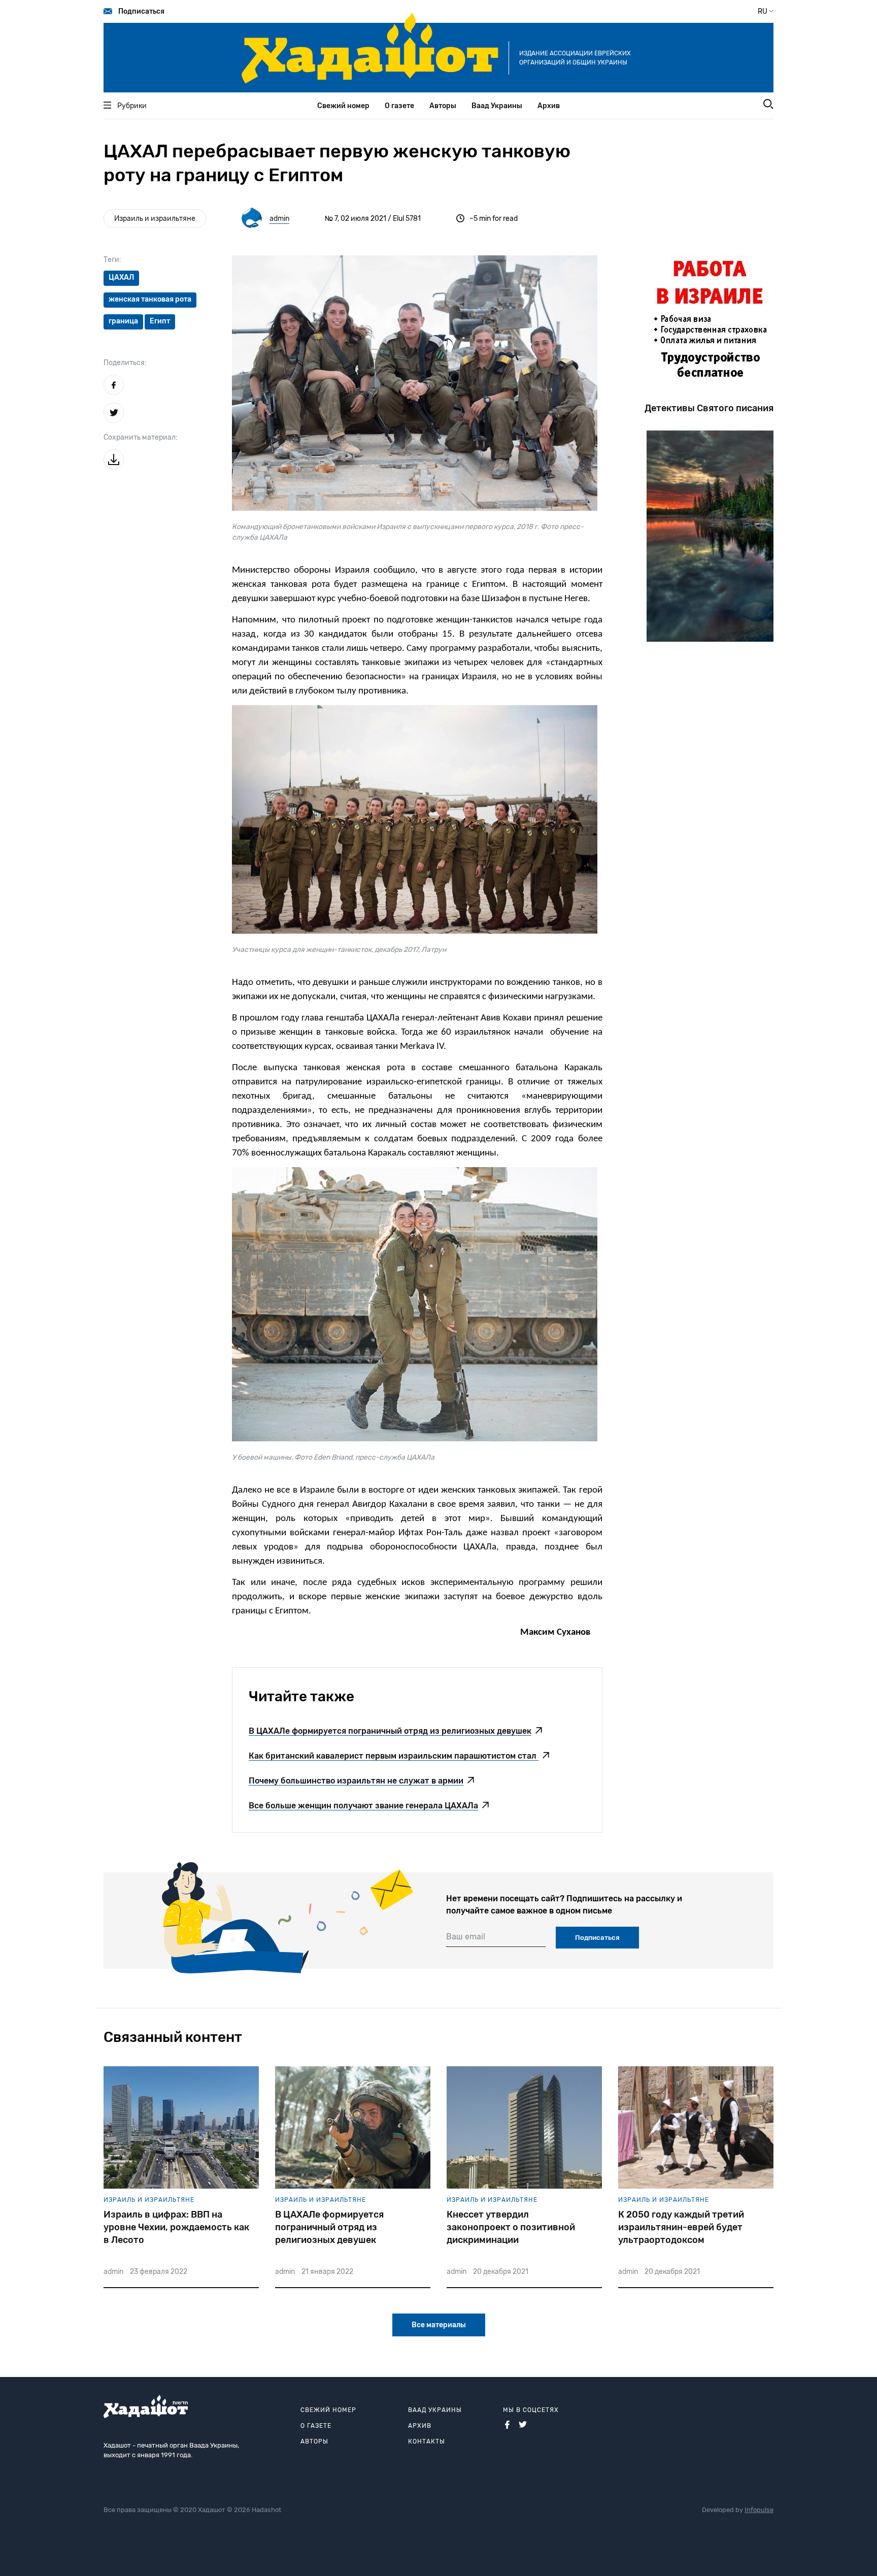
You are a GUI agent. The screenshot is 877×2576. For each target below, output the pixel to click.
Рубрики (132, 106)
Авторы (443, 106)
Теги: (112, 260)
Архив (549, 106)
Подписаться (141, 11)
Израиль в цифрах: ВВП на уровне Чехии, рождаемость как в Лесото (176, 2227)
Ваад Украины (497, 106)
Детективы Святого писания (709, 408)
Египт (160, 321)
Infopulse (759, 2510)
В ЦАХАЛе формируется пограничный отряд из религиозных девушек (329, 2227)
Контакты (427, 2441)
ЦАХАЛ (121, 277)
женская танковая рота (150, 299)
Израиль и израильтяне (155, 219)
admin (279, 219)
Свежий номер (343, 106)
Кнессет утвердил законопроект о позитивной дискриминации (511, 2227)
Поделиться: (125, 363)
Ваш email (466, 1937)
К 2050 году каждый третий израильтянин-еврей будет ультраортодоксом (681, 2227)
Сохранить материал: (141, 437)
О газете (399, 106)
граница (123, 321)
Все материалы (439, 2325)
